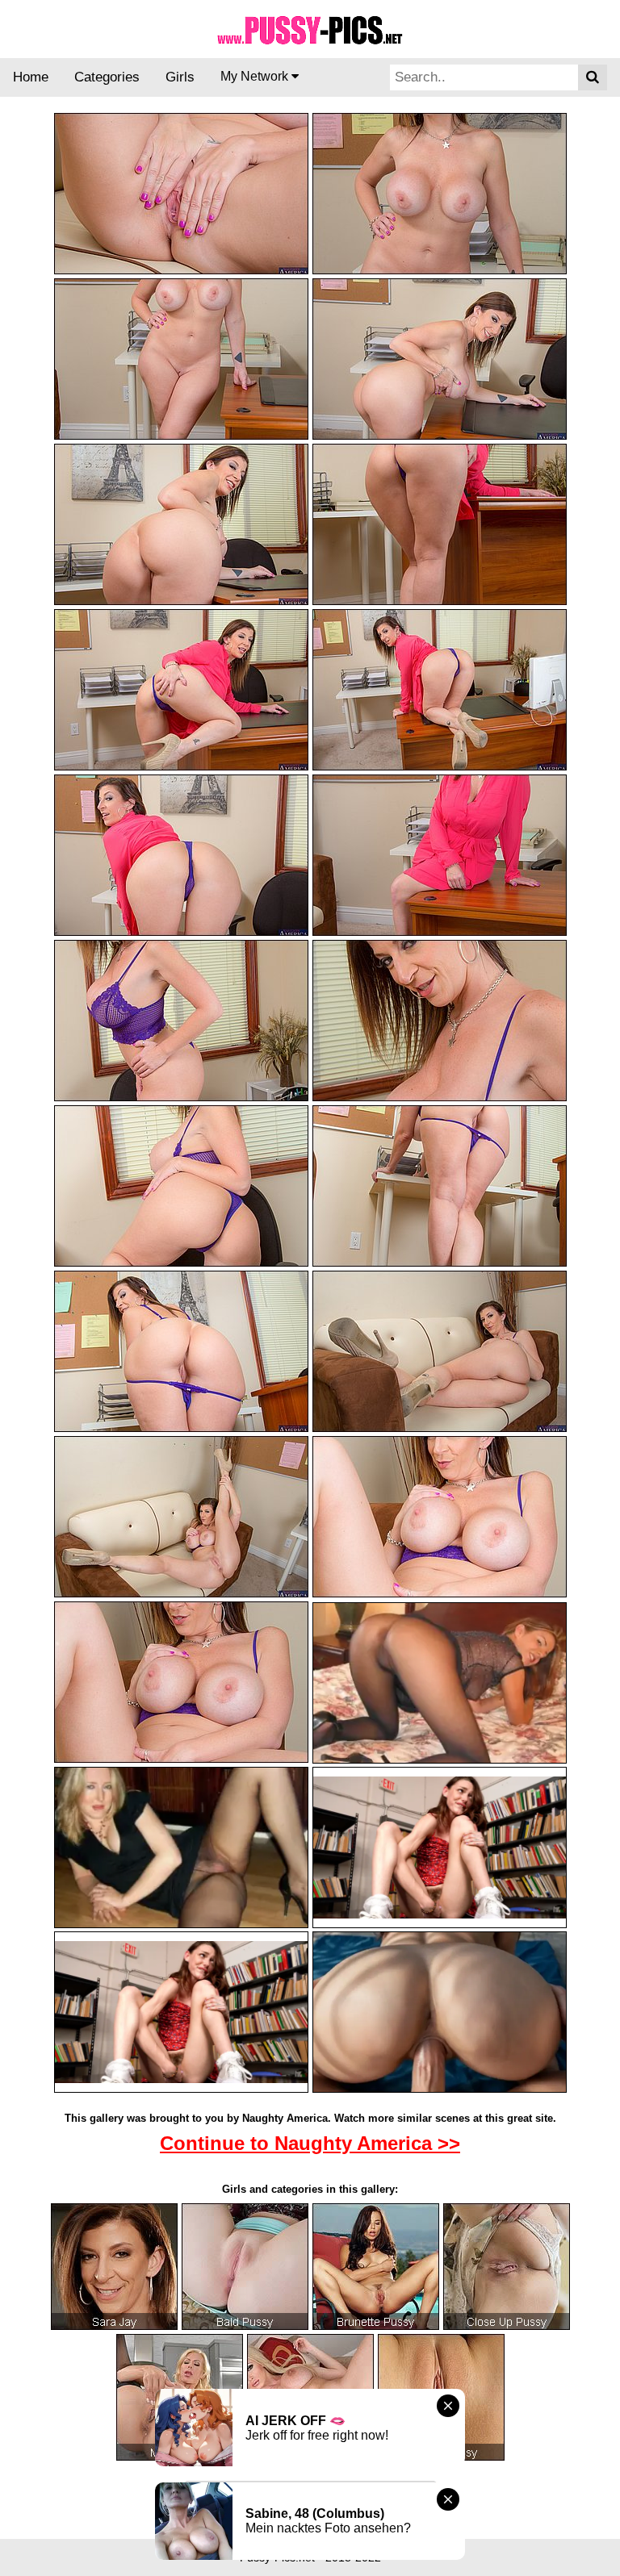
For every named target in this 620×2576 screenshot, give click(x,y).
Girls (180, 77)
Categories (107, 77)
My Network (256, 76)
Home (31, 77)
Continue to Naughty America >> (310, 2143)
